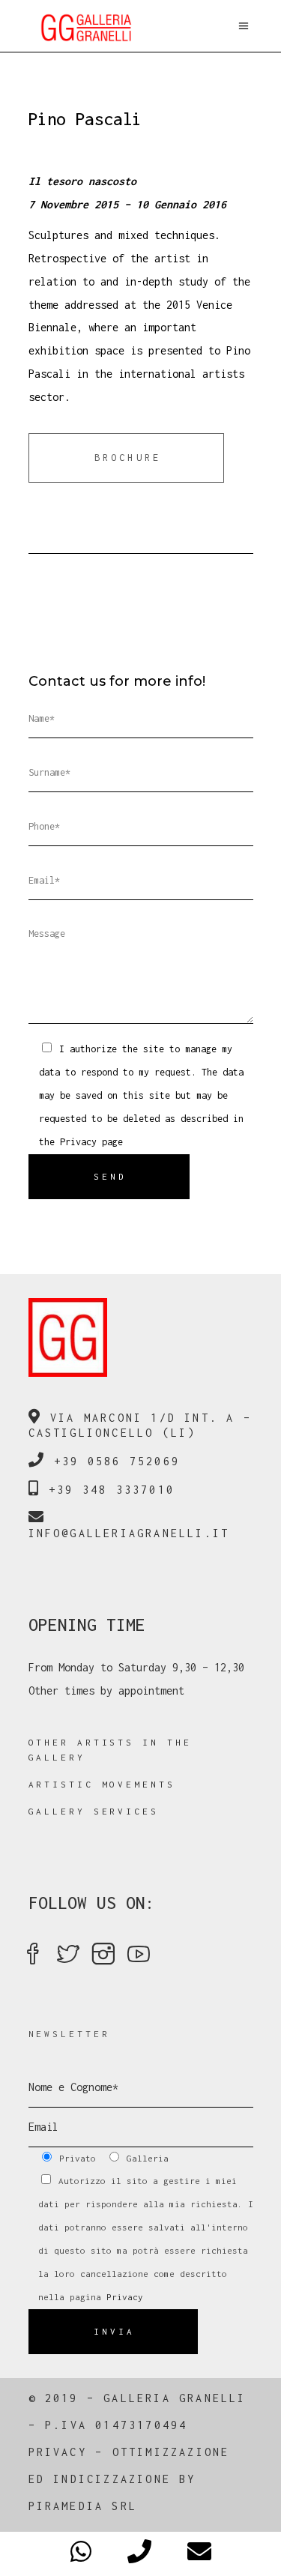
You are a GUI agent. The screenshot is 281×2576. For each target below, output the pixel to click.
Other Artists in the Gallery (110, 1750)
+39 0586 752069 (117, 1461)
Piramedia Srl (83, 2506)
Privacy (78, 1142)
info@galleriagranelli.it (129, 1533)
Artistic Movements (102, 1784)
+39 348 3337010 (112, 1490)
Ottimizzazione (171, 2452)
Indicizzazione (112, 2479)
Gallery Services (94, 1811)
